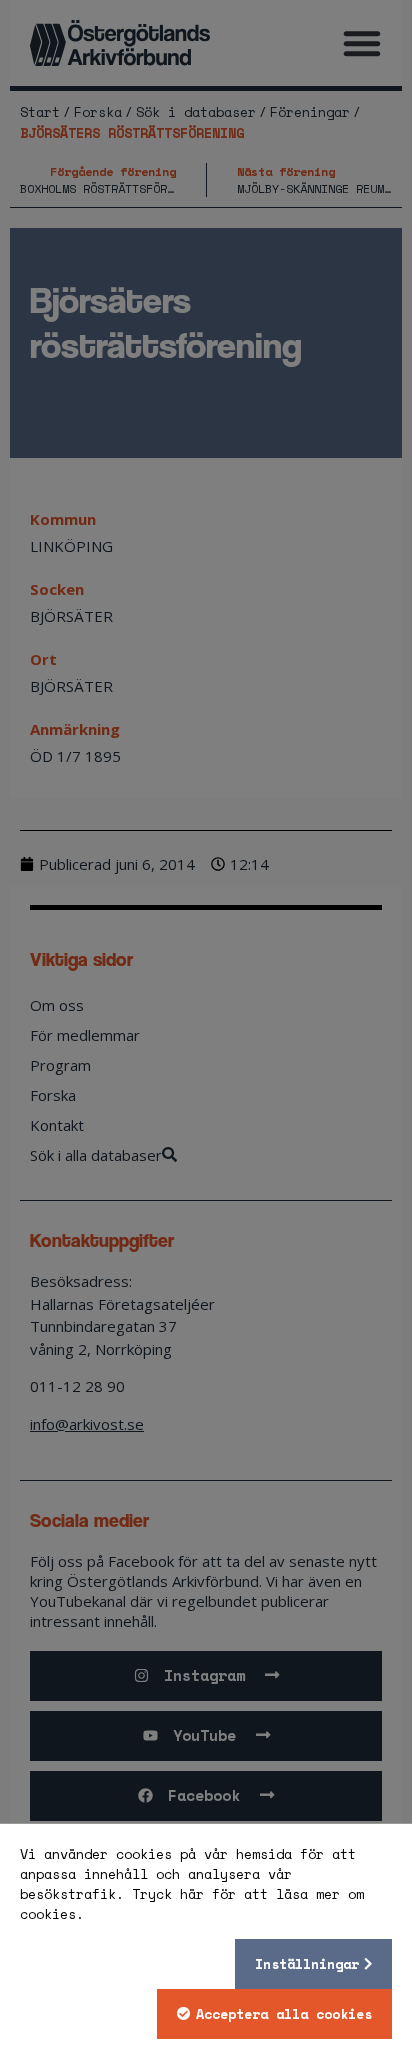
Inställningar (307, 1964)
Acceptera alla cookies (284, 2014)
